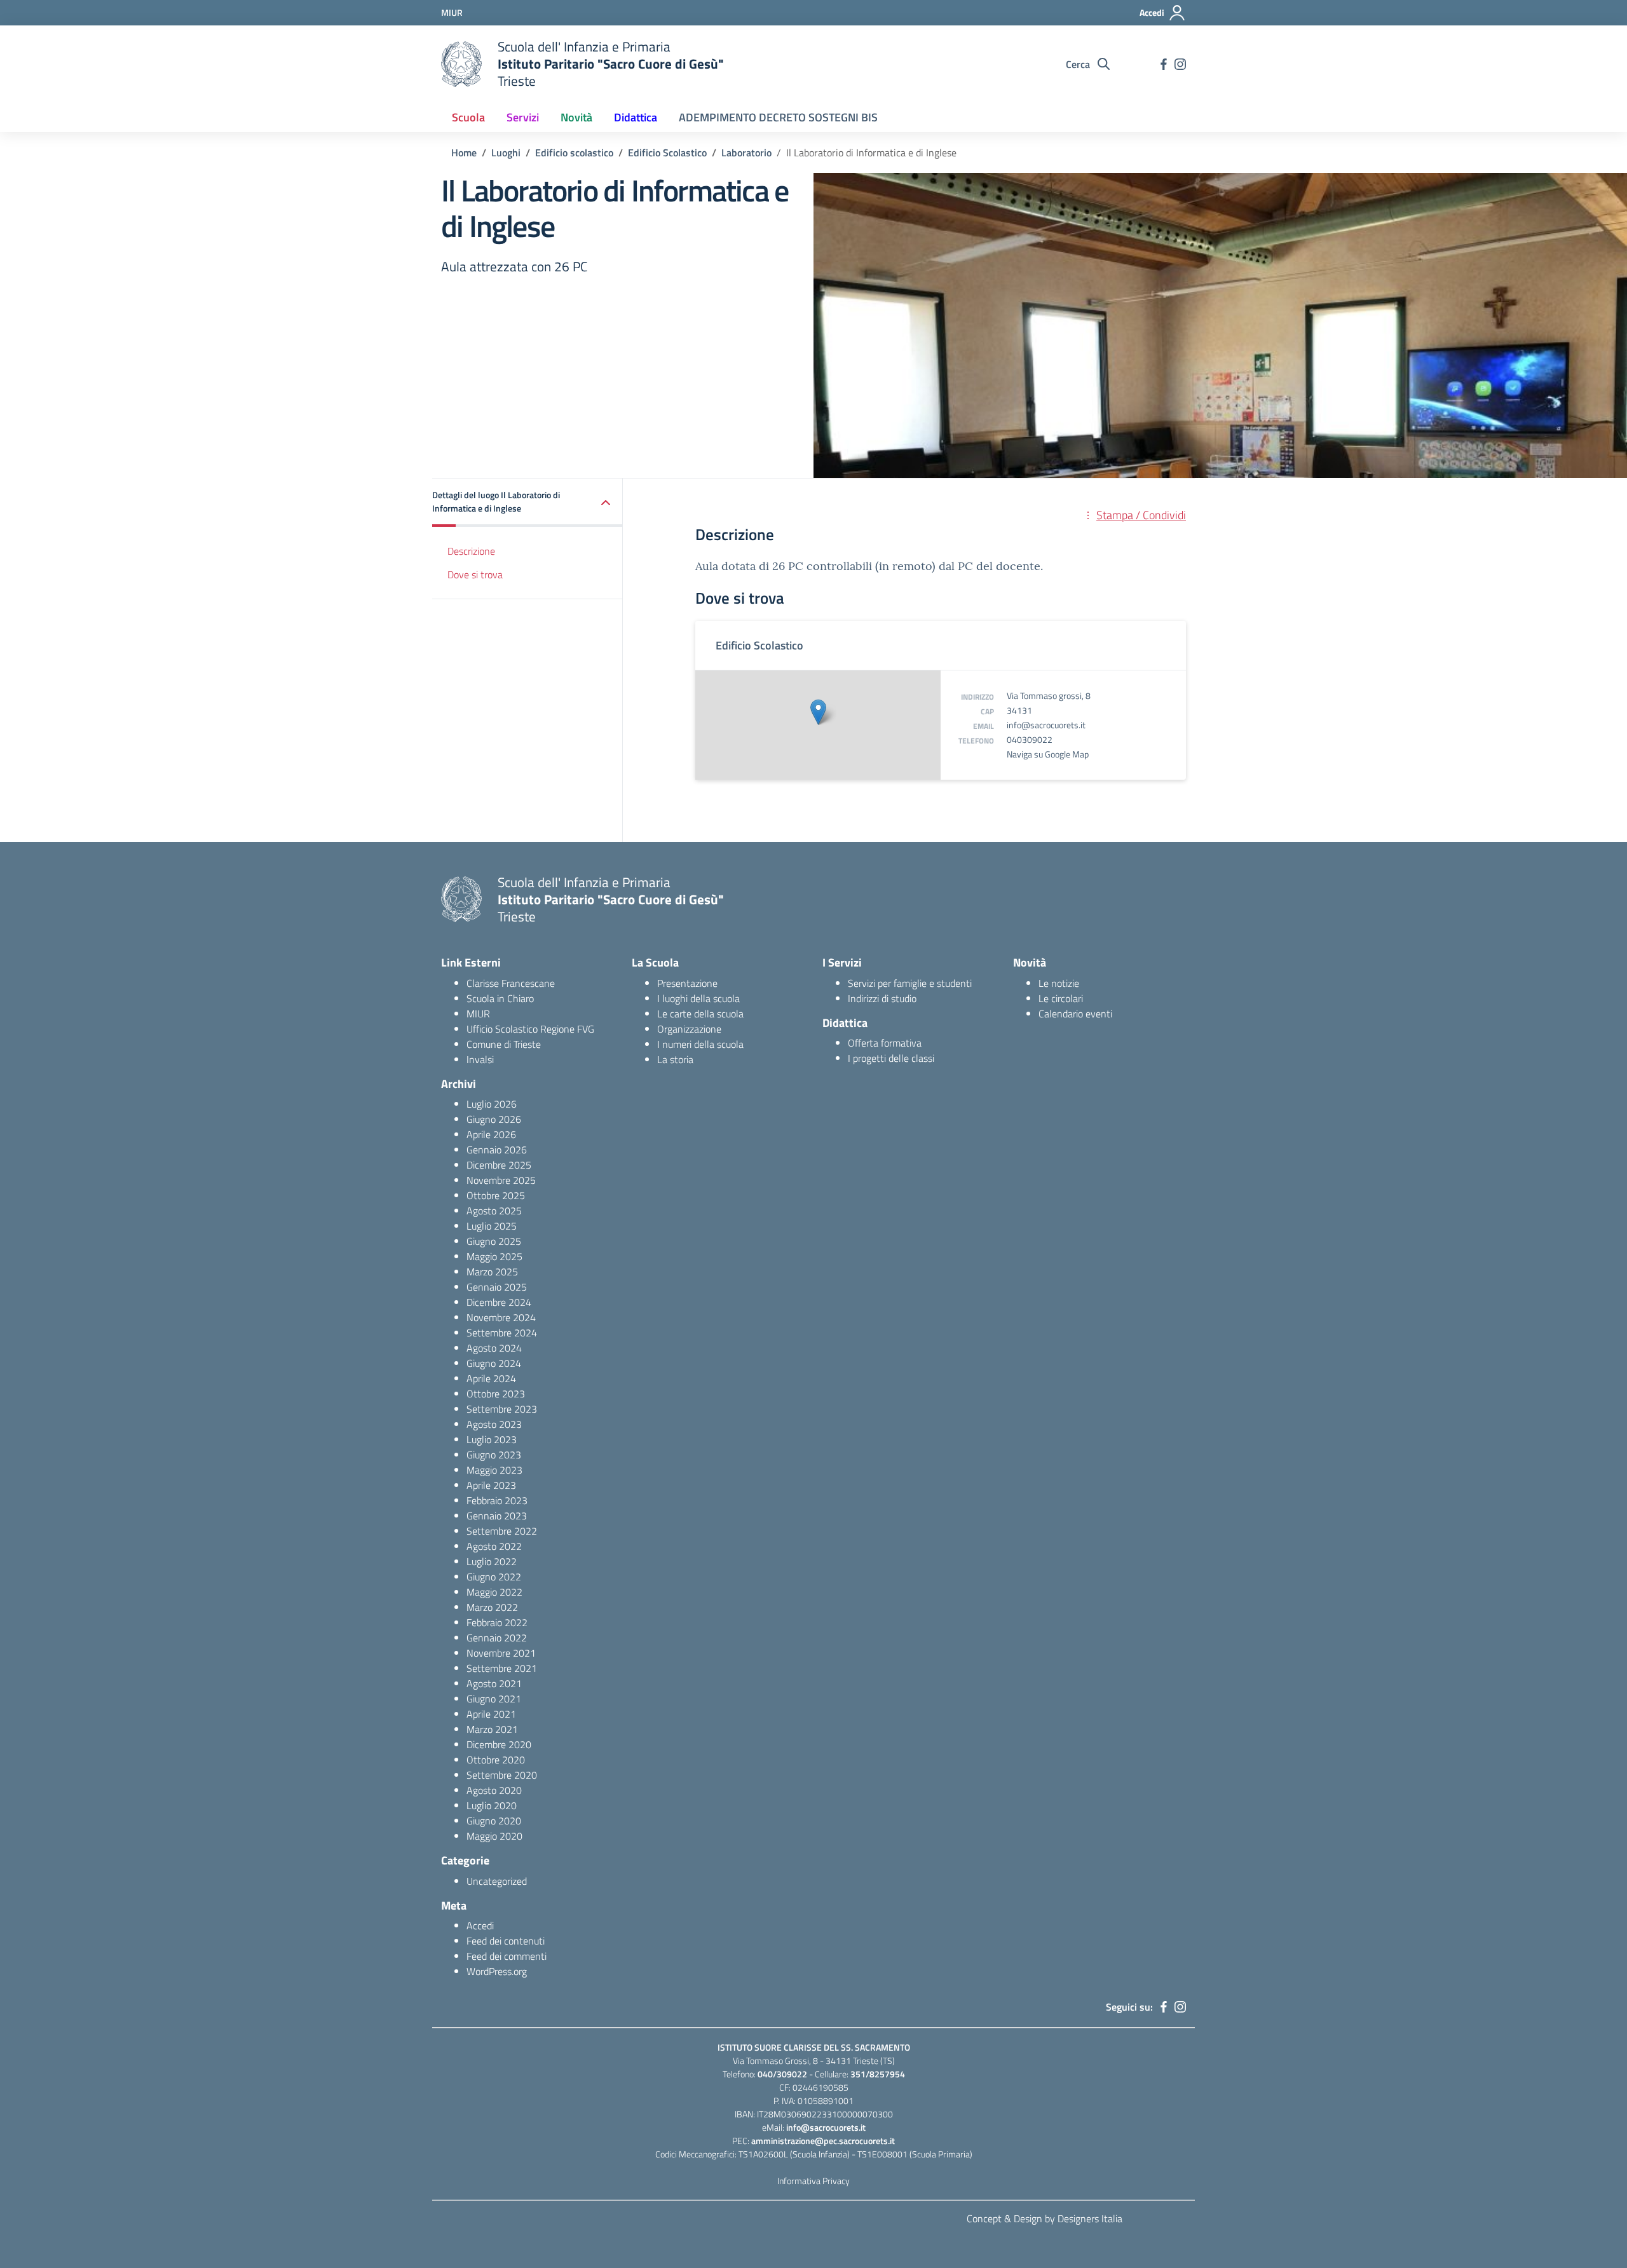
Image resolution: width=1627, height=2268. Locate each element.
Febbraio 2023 (497, 1500)
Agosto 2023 (494, 1424)
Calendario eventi (1075, 1014)
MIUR (478, 1014)
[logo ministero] (461, 64)
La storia (675, 1059)
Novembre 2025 (501, 1180)
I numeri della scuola (700, 1044)
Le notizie (1059, 983)
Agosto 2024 (494, 1348)
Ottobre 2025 (496, 1195)
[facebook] (1164, 64)
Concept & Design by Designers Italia (1045, 2218)
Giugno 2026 (494, 1119)
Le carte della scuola (700, 1014)
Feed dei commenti (507, 1956)
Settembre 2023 (502, 1409)
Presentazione (687, 983)
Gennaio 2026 (497, 1150)
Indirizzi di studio (882, 998)
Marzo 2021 (492, 1729)
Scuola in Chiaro (500, 998)
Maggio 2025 (494, 1256)
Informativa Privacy (813, 2181)
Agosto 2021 (494, 1683)
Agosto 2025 (494, 1211)
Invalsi (480, 1059)
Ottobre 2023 (496, 1394)
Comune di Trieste (504, 1044)
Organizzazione (689, 1029)
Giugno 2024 (494, 1363)
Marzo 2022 (492, 1607)
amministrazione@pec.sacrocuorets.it (823, 2141)
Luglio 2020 (492, 1805)
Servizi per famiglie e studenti (910, 983)
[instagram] (1180, 64)
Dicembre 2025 (499, 1165)
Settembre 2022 (502, 1531)
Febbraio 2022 (497, 1622)
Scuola (468, 117)
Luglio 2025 (492, 1226)
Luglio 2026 (492, 1104)
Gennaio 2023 (497, 1516)
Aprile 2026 (491, 1134)
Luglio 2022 (492, 1561)
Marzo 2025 (492, 1272)
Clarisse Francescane (511, 983)
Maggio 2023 (494, 1470)
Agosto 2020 (494, 1790)
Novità (576, 117)
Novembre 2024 (501, 1317)
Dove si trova (475, 574)
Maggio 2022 (494, 1592)
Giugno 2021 (494, 1699)
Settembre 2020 (502, 1775)
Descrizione (471, 552)
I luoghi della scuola (698, 998)
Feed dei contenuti (506, 1941)
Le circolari (1061, 998)
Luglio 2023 (492, 1439)
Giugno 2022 (494, 1577)
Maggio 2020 (494, 1836)
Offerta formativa (885, 1043)
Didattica (636, 117)
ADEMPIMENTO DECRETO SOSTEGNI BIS (778, 117)
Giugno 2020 (494, 1821)
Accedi (480, 1925)
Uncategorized (497, 1881)
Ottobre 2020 (496, 1760)
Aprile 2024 (491, 1378)
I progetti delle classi (891, 1058)
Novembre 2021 (501, 1653)
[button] (528, 503)
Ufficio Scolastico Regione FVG (530, 1029)
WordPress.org (497, 1971)
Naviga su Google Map (1048, 754)
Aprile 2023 (491, 1485)
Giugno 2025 (494, 1241)
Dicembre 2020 (499, 1744)
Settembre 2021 (502, 1668)
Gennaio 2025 (497, 1287)
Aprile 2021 (491, 1714)
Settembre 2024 (502, 1333)
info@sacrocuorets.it (1046, 725)
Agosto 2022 (494, 1546)
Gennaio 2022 (497, 1638)
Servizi (523, 117)
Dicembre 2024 (499, 1302)
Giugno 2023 (494, 1455)
